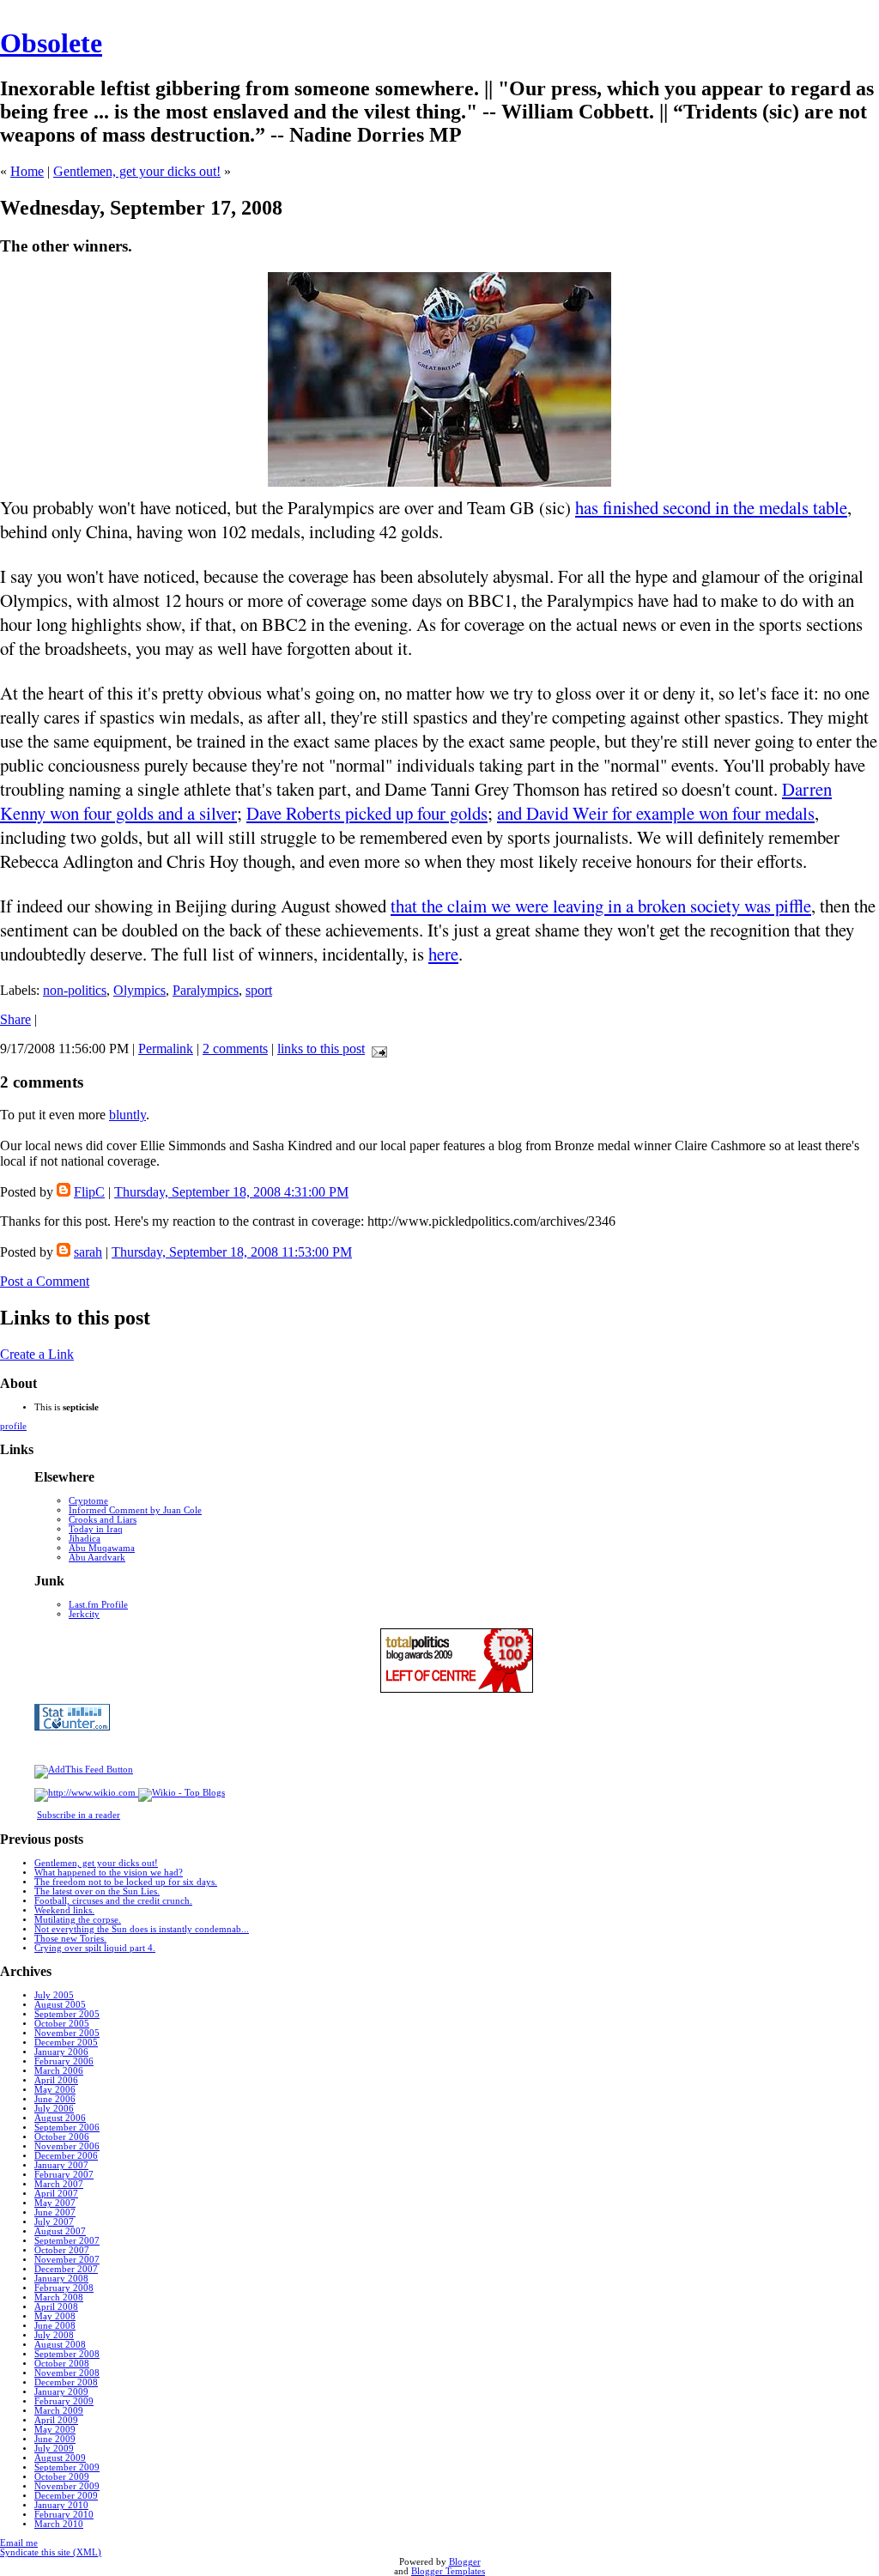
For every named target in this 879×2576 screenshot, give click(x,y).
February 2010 (64, 2515)
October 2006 (62, 2137)
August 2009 (60, 2458)
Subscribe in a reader (79, 1815)
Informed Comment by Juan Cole (135, 1510)
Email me (19, 2543)
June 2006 (55, 2099)
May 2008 (55, 2316)
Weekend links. (64, 1910)
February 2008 (64, 2288)
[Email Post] (376, 1049)
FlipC (89, 1192)
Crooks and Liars (103, 1520)
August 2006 (60, 2118)
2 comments (235, 1049)
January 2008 (61, 2279)
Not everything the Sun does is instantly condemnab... (142, 1929)
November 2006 (67, 2146)
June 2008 (55, 2326)
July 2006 (54, 2109)
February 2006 (64, 2061)
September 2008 (67, 2354)
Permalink (166, 1049)
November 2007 (67, 2260)
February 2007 (64, 2175)
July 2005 (54, 1995)
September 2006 (67, 2127)
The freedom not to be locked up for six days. (126, 1882)
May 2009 (55, 2430)
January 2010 (61, 2505)
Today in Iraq (96, 1529)
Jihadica (85, 1539)
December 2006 (66, 2156)
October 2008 (62, 2364)
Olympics (139, 990)
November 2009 (67, 2486)
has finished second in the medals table (711, 507)
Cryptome (88, 1501)
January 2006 (61, 2052)
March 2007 (59, 2184)
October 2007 (62, 2250)
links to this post (321, 1049)
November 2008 (67, 2373)
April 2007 (56, 2194)
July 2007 (54, 2222)
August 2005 (60, 2005)
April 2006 (56, 2080)
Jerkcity (84, 1614)
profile (13, 1426)
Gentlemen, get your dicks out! (137, 171)
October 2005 (62, 2024)
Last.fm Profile (98, 1605)
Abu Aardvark (97, 1558)
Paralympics (206, 990)
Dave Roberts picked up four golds (367, 813)
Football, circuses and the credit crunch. (113, 1901)
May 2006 (55, 2090)
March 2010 (59, 2524)
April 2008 (56, 2307)
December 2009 (66, 2496)
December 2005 (66, 2043)
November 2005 (67, 2033)
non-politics (75, 990)
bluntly (127, 1115)
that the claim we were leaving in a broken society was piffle (601, 906)
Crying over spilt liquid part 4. (95, 1948)
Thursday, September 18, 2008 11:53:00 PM (232, 1252)
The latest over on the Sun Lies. (97, 1891)
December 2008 (66, 2382)
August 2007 (60, 2231)
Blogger (465, 2562)
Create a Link (37, 1354)
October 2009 (62, 2477)
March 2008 (59, 2297)
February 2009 (64, 2401)
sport (259, 990)
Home (27, 171)
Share (15, 1019)
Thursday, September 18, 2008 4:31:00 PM (231, 1192)
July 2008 (54, 2335)
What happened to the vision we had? (109, 1873)
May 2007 (55, 2203)
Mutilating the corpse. (78, 1920)
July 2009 (54, 2449)
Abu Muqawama (102, 1548)
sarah (88, 1252)
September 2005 (67, 2014)
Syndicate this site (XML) (51, 2552)
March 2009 (59, 2411)
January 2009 (61, 2392)
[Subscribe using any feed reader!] (84, 1770)
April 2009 (56, 2420)
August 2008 (60, 2345)
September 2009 (67, 2467)
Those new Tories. (70, 1939)
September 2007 (67, 2241)
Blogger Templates (448, 2571)
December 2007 (66, 2269)
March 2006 (59, 2071)
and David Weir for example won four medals (656, 813)
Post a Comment (45, 1281)
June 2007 (55, 2212)
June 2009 (55, 2439)
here (443, 954)
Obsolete (51, 43)
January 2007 (61, 2165)
